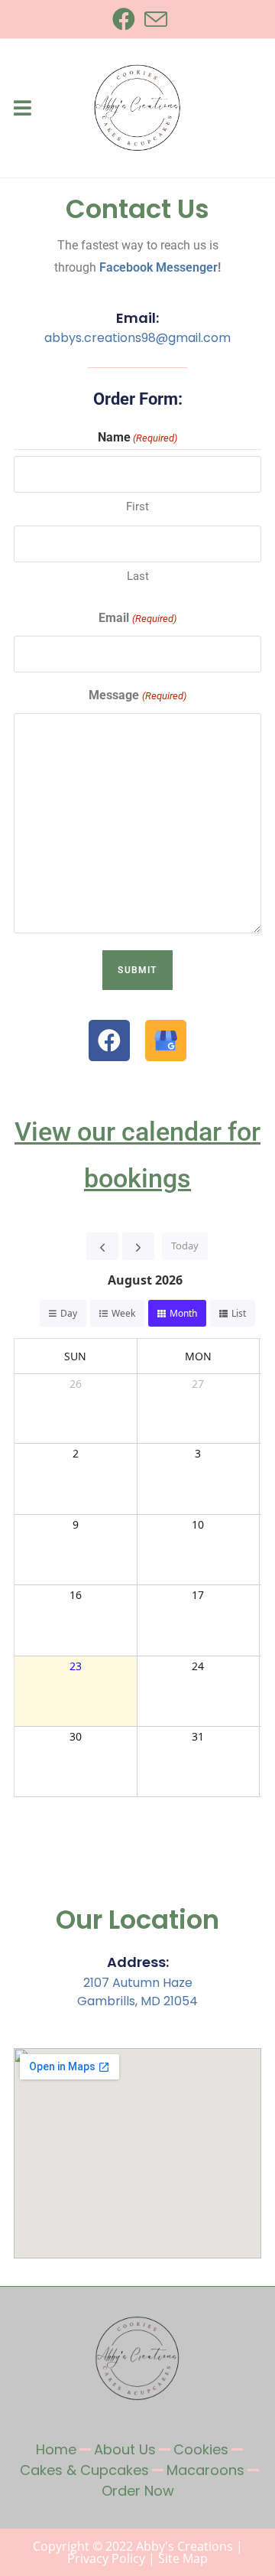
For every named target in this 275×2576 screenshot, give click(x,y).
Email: (137, 318)
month (183, 1313)
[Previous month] (102, 1246)
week (123, 1313)
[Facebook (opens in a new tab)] (124, 19)
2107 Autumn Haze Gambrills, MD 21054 (137, 1992)
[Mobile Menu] (23, 108)
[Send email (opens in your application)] (154, 19)
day (69, 1313)
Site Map (183, 2558)
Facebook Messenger (159, 267)
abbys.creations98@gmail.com (137, 338)
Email (137, 618)
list (239, 1313)
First (137, 506)
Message (137, 695)
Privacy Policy (106, 2558)
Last (138, 576)
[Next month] (138, 1246)
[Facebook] (109, 1040)
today (185, 1246)
